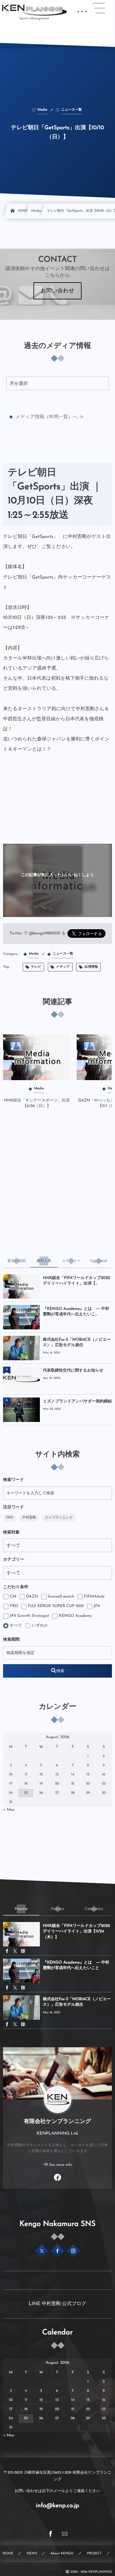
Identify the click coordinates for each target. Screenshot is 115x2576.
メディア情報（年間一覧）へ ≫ (50, 417)
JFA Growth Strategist (29, 1616)
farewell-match (60, 1597)
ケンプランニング (59, 1518)
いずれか (39, 1626)
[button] (99, 8)
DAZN (31, 1597)
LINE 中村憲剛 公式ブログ (58, 2304)
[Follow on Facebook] (58, 2251)
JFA (96, 1606)
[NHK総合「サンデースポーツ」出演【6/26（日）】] (37, 1057)
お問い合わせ (58, 291)
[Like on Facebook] (58, 2178)
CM (12, 1597)
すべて (15, 1626)
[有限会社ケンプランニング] (34, 10)
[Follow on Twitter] (42, 2251)
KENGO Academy (75, 1616)
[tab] (17, 1261)
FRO (10, 1518)
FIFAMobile (94, 1597)
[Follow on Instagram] (73, 2251)
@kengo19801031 (45, 934)
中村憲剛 (29, 1518)
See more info (61, 2165)
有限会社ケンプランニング (57, 2122)
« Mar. (9, 1810)
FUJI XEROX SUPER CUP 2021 (55, 1606)
